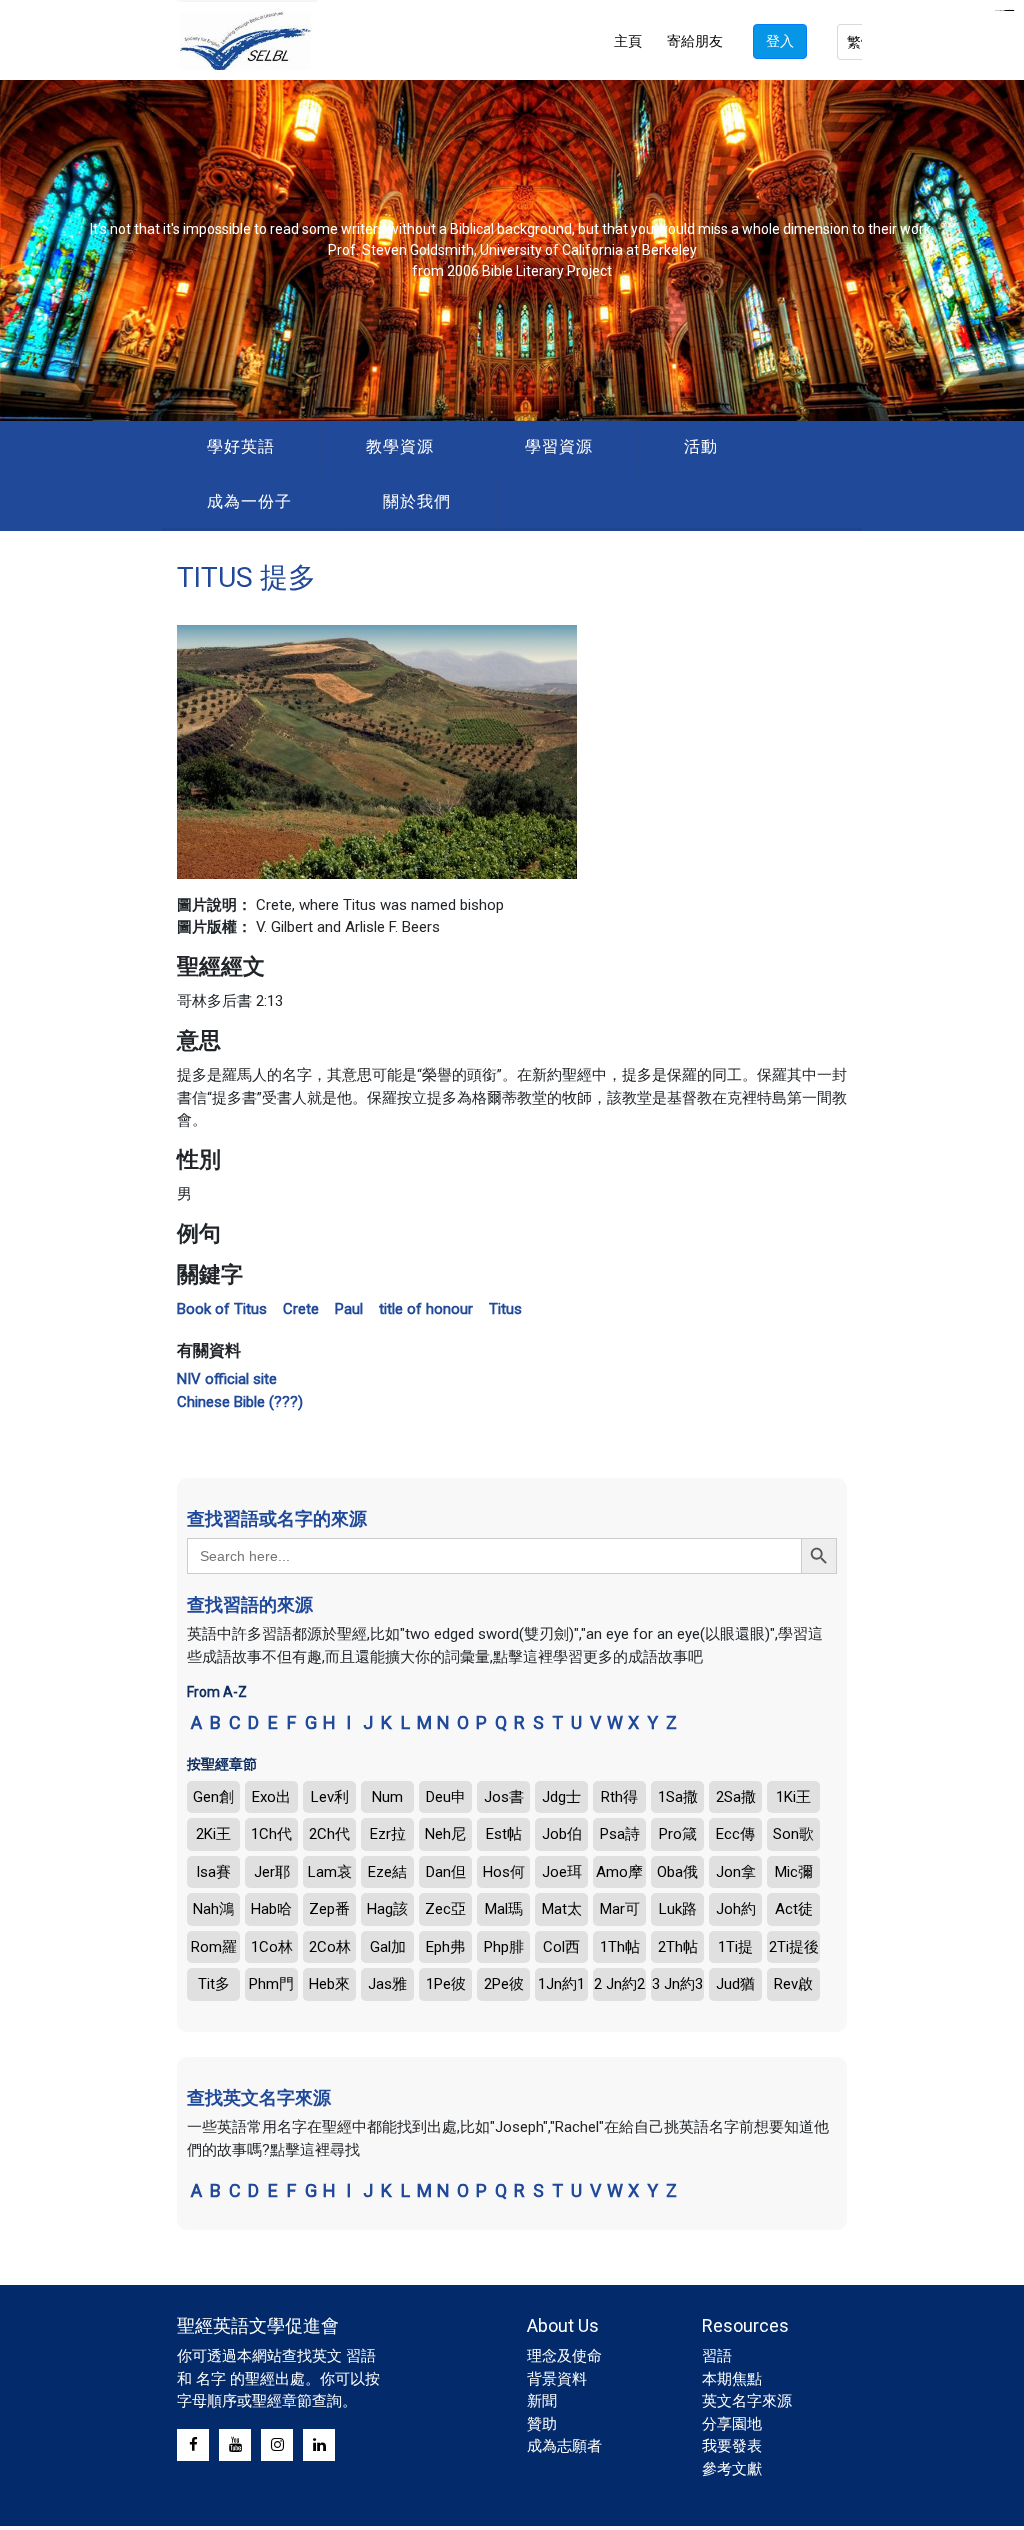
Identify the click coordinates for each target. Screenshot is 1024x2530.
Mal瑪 (504, 1909)
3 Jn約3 (677, 1984)
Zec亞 (445, 1909)
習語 (717, 2356)
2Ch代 (329, 1834)
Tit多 (214, 1984)
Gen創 (213, 1797)
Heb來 (329, 1984)
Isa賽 (213, 1872)
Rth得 (619, 1797)
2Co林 (330, 1947)
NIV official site (227, 1379)
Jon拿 (736, 1872)
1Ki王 (793, 1797)
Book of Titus (222, 1309)
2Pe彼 (504, 1984)
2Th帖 (678, 1947)
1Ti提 (735, 1947)
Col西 (561, 1947)
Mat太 (562, 1909)
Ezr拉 (388, 1834)
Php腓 (504, 1947)
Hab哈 (271, 1909)
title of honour (426, 1309)
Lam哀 (330, 1872)
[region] (512, 250)
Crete (301, 1309)
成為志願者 (564, 2446)
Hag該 (387, 1909)
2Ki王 (213, 1834)
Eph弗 (445, 1947)
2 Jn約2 (619, 1984)
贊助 (542, 2424)
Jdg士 (561, 1797)
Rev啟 (793, 1984)
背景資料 (557, 2379)
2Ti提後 (794, 1947)
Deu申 (446, 1797)
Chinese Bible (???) (240, 1402)
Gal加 (388, 1947)
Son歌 (793, 1834)
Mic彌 (794, 1872)
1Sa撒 (678, 1797)
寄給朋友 (695, 41)
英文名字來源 (747, 2401)
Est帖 (504, 1834)
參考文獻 (732, 2469)
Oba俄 (677, 1872)
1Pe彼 (446, 1984)
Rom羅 (214, 1947)
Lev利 (330, 1797)
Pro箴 (678, 1834)
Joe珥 (562, 1872)
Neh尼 (445, 1834)
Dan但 (446, 1872)
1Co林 (272, 1947)
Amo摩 (619, 1872)
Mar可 (620, 1909)
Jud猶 (735, 1984)
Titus (505, 1309)
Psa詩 (620, 1834)
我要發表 (732, 2446)
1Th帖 (620, 1947)
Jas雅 (387, 1984)
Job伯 (562, 1834)
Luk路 (678, 1909)
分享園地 (732, 2424)
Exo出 (271, 1797)
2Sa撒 (736, 1797)
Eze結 (387, 1872)
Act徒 (794, 1909)
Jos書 (504, 1797)
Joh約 (736, 1909)
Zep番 (329, 1909)
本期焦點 (732, 2379)
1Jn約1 (561, 1984)
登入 (780, 41)
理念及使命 (564, 2356)
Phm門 (271, 1984)
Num (387, 1797)
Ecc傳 (735, 1834)
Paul (349, 1309)
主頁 (628, 41)
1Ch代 (271, 1834)
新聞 (542, 2401)
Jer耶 (272, 1872)
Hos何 (504, 1872)
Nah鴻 (213, 1909)
